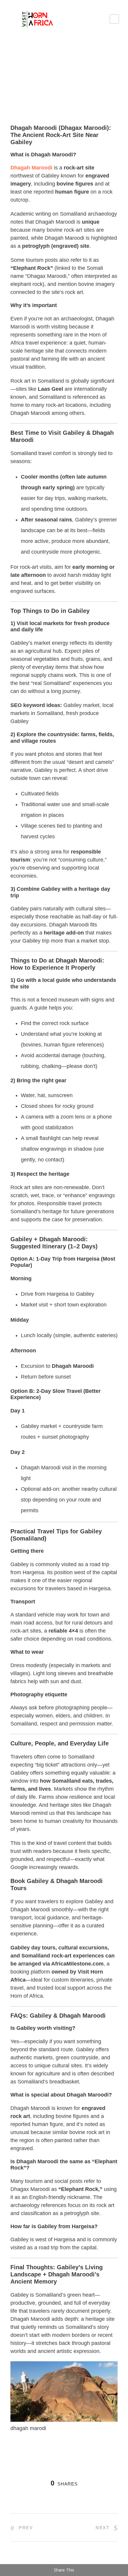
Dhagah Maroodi (31, 168)
